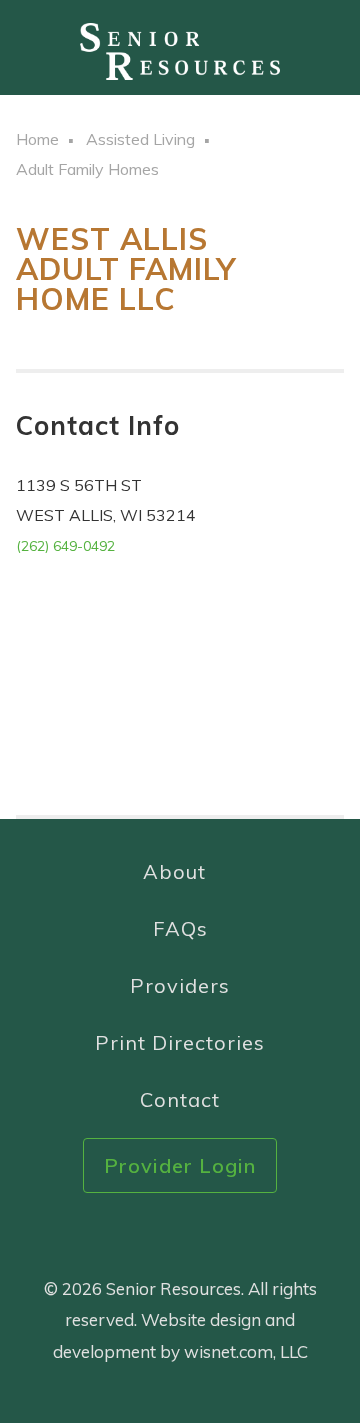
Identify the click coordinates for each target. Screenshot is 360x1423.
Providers (180, 985)
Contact (180, 1099)
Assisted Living (140, 139)
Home (37, 139)
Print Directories (180, 1042)
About (174, 871)
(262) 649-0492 (65, 546)
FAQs (180, 928)
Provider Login (180, 1165)
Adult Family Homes (87, 169)
